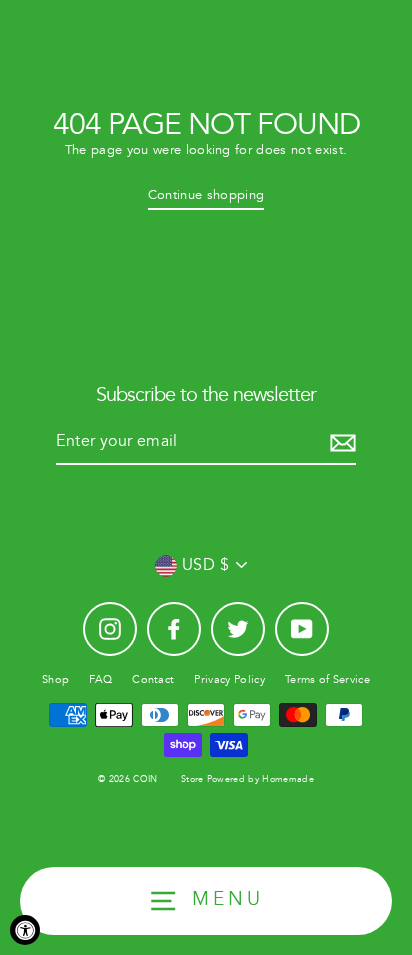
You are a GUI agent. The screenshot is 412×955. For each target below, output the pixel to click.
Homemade (288, 779)
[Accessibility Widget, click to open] (25, 930)
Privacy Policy (229, 679)
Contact (153, 679)
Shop (55, 679)
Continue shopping (206, 195)
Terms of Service (327, 679)
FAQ (100, 679)
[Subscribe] (340, 443)
